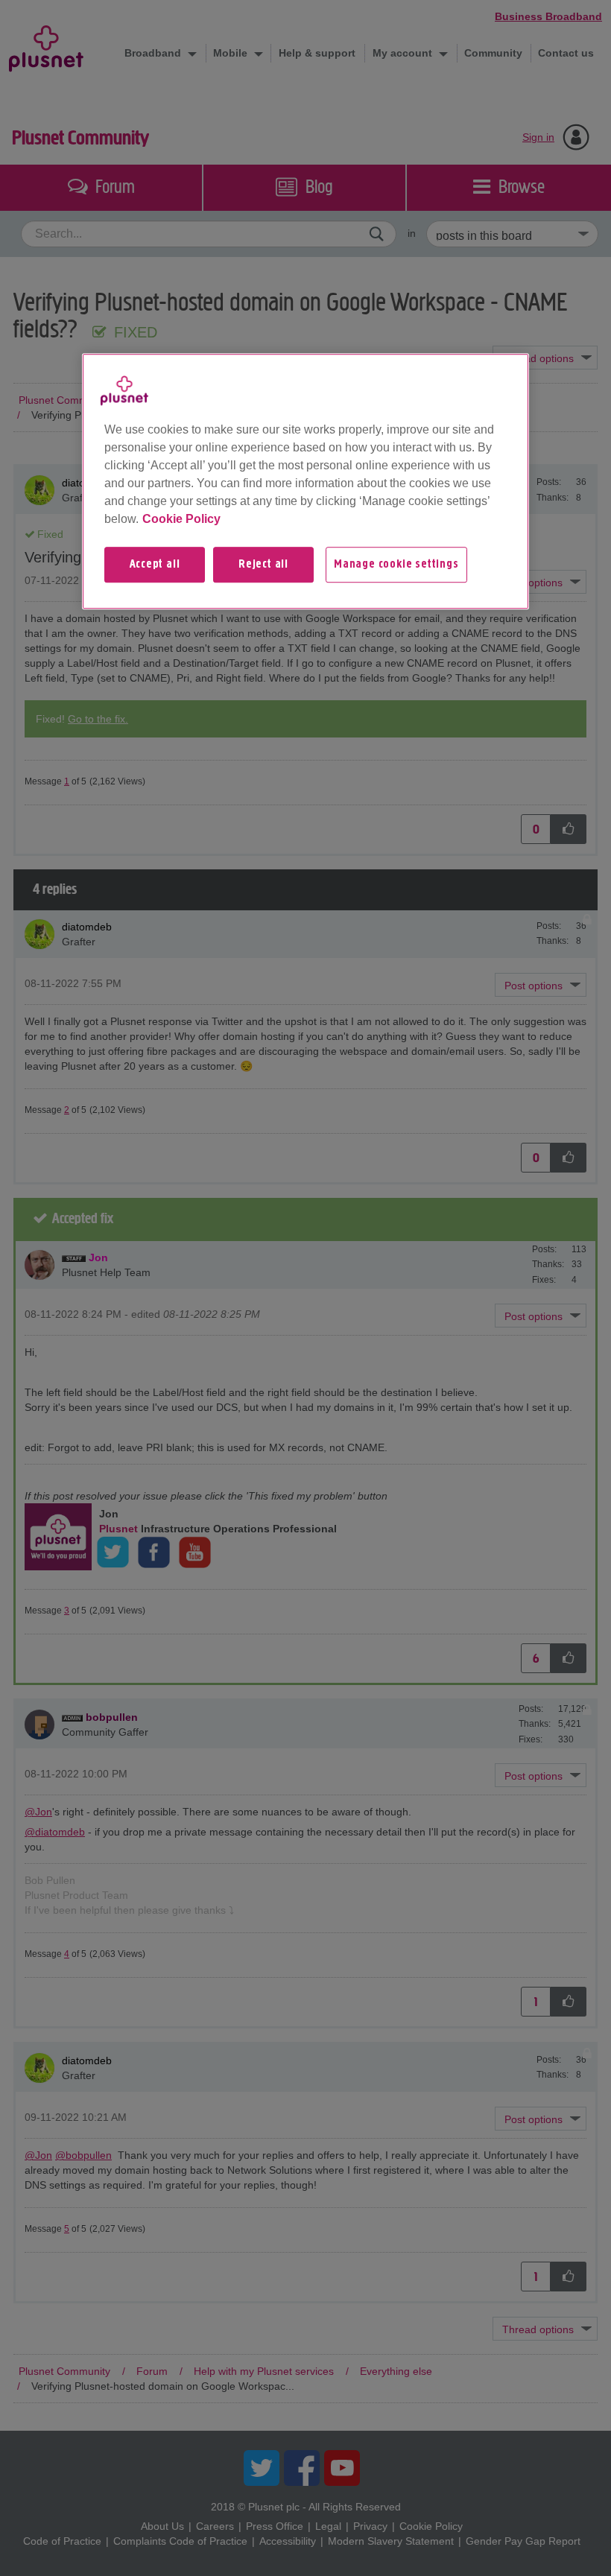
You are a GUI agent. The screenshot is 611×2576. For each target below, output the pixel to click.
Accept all (155, 565)
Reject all (263, 565)
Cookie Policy (181, 519)
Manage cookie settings (396, 565)
